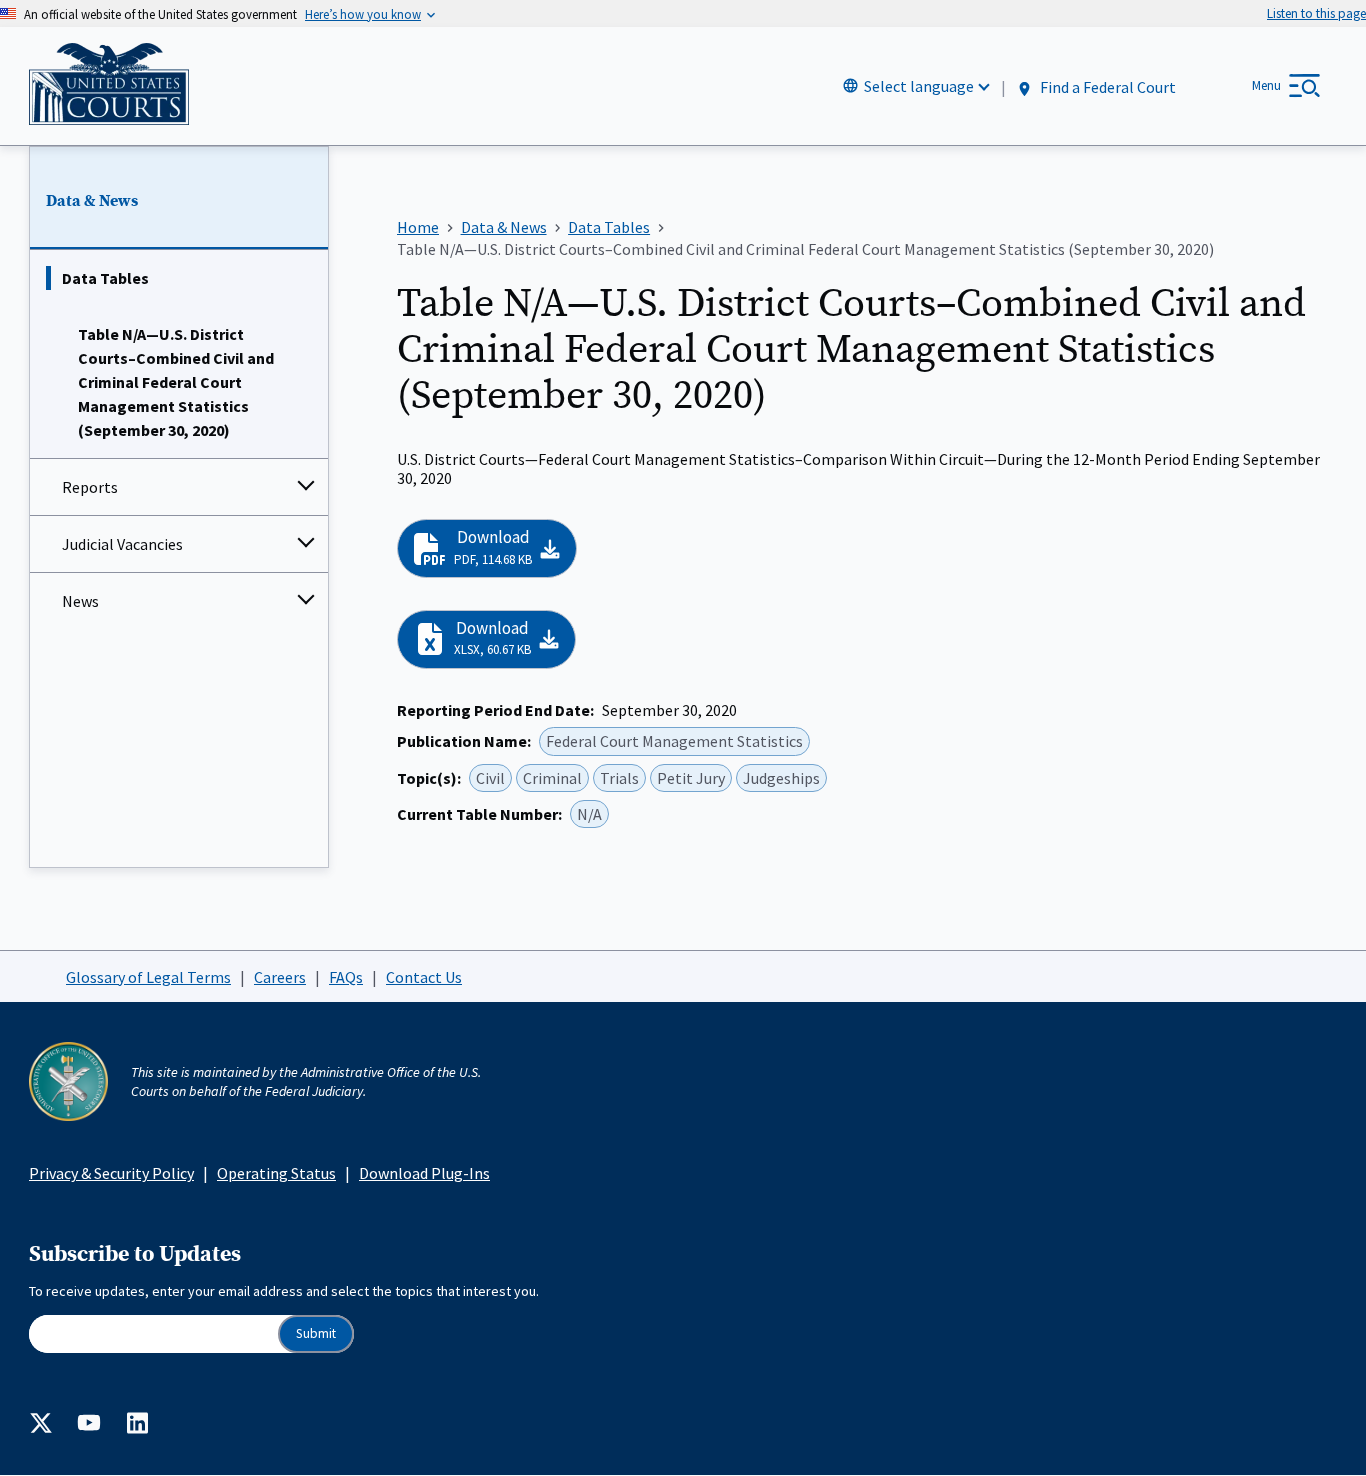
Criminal (552, 778)
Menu (1266, 85)
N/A (589, 814)
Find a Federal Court (1106, 87)
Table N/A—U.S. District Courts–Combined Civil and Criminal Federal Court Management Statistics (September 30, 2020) (176, 382)
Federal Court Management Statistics (674, 741)
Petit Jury (691, 778)
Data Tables (105, 278)
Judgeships (781, 778)
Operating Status (276, 1173)
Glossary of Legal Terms (148, 977)
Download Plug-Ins (424, 1173)
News (80, 601)
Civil (490, 778)
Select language (919, 86)
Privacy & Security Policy (111, 1173)
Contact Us (424, 977)
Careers (280, 977)
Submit (316, 1333)
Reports (90, 487)
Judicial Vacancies (122, 544)
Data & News (92, 201)
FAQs (346, 977)
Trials (619, 778)
